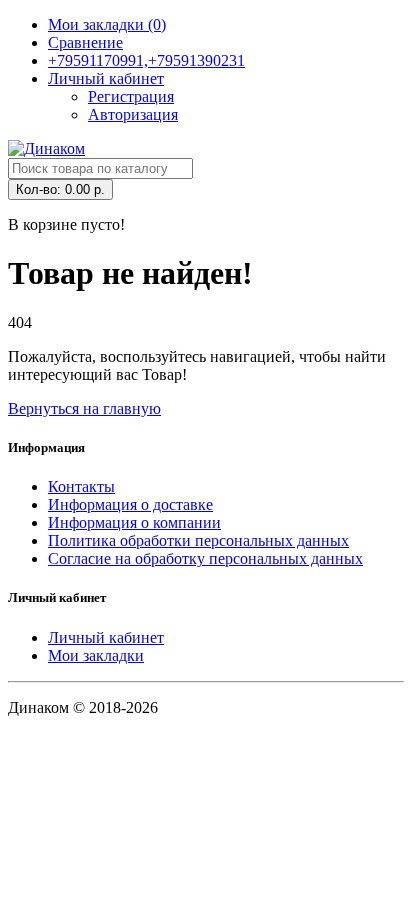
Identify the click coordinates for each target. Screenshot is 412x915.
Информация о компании (134, 522)
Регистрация (131, 96)
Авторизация (133, 114)
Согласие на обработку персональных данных (205, 558)
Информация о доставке (130, 504)
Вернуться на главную (84, 408)
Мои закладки (96, 655)
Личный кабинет (106, 637)
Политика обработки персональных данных (198, 540)
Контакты (81, 486)
